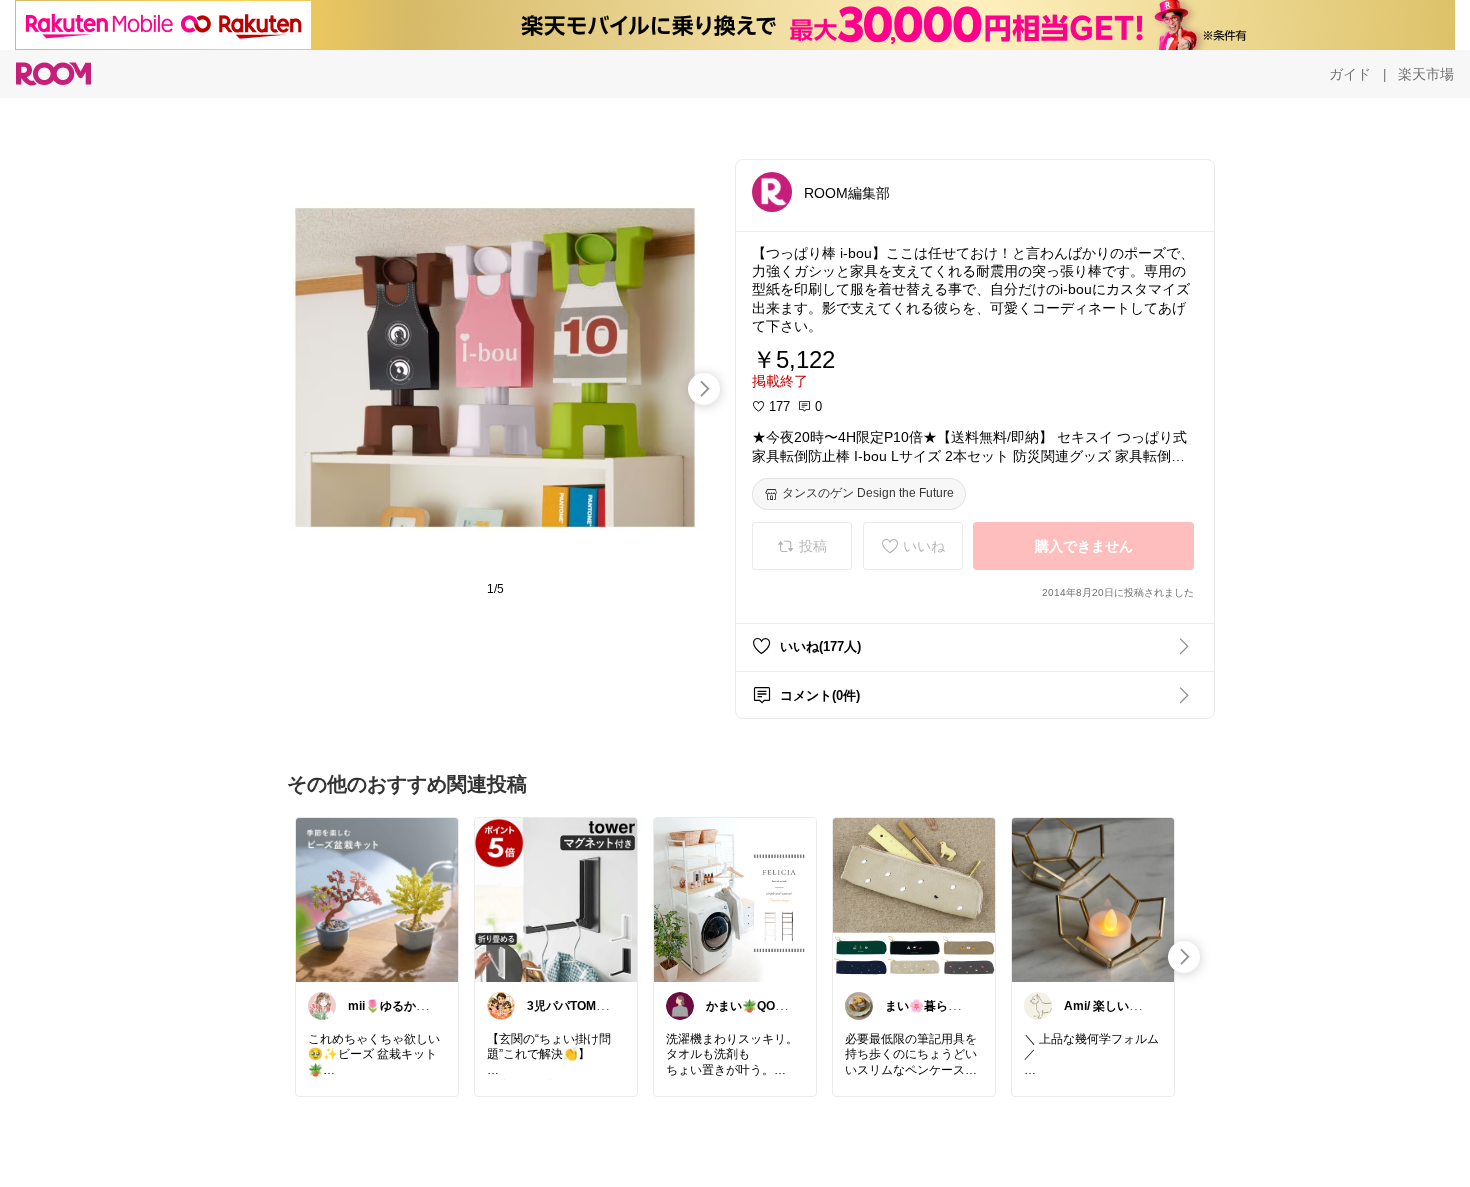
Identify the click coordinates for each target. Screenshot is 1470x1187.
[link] (377, 899)
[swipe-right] (704, 389)
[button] (772, 192)
